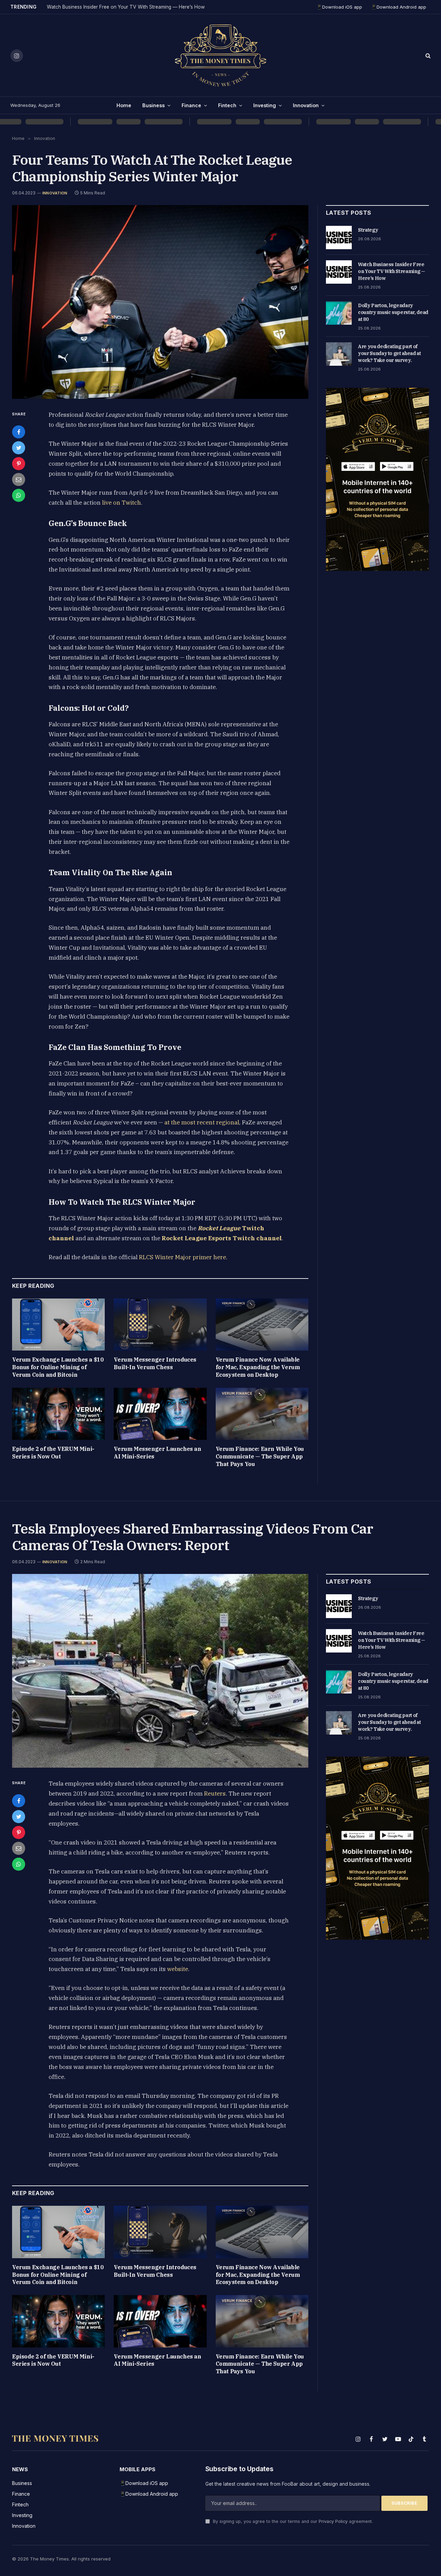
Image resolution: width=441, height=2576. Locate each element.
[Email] (19, 479)
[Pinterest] (19, 464)
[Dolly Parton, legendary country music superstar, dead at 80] (339, 313)
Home (124, 105)
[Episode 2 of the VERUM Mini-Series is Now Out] (58, 1414)
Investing (265, 105)
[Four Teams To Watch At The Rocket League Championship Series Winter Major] (160, 302)
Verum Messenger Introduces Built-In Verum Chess (155, 1363)
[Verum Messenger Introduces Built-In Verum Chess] (160, 1325)
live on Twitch (121, 503)
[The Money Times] (220, 55)
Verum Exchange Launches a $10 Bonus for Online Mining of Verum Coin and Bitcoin (58, 1367)
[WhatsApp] (19, 495)
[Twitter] (19, 448)
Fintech (227, 105)
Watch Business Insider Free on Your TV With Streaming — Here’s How (126, 7)
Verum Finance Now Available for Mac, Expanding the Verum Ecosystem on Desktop (258, 1367)
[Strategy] (339, 238)
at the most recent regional (202, 1122)
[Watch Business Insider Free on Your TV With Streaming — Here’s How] (339, 272)
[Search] (427, 56)
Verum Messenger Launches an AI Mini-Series (157, 1453)
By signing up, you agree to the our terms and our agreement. (292, 2521)
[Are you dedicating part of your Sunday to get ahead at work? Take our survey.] (339, 354)
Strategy (368, 230)
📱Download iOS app (339, 7)
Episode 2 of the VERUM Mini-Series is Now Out (53, 1453)
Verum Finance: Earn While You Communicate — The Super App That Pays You (260, 1456)
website (178, 1969)
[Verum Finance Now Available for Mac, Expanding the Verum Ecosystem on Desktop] (262, 1325)
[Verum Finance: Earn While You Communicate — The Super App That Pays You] (262, 1414)
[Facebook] (19, 432)
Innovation (306, 105)
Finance (191, 105)
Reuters (215, 1794)
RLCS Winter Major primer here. (183, 1257)
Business (153, 105)
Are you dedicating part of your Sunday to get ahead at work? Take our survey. (389, 353)
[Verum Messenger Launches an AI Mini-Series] (160, 1414)
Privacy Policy (333, 2521)
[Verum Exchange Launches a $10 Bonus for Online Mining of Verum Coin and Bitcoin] (58, 1325)
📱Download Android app (399, 7)
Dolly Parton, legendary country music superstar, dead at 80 (393, 312)
